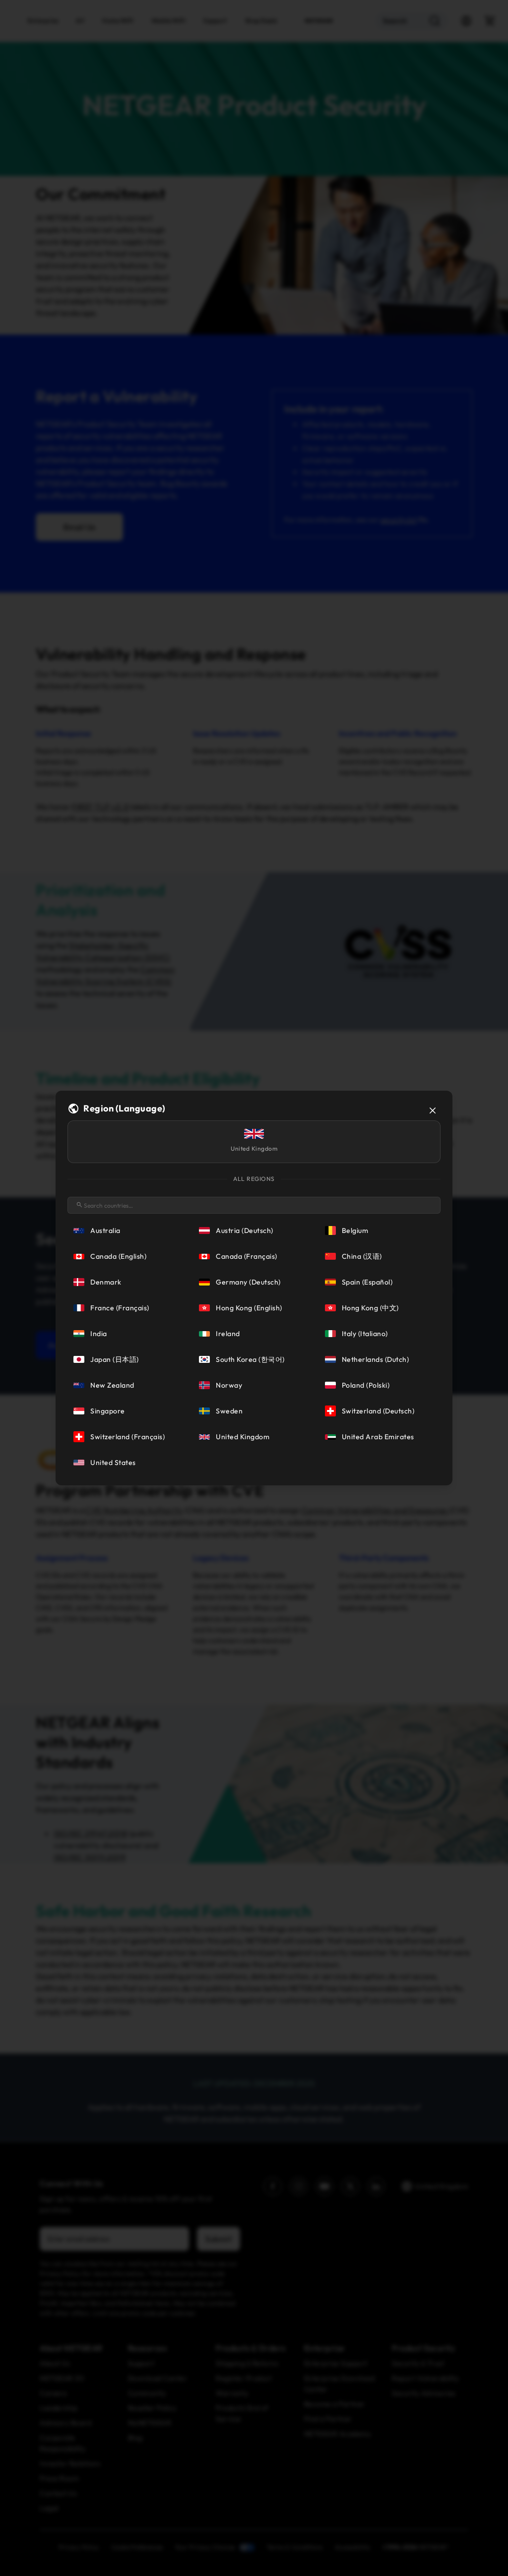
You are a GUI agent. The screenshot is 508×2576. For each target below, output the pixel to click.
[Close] (433, 1111)
